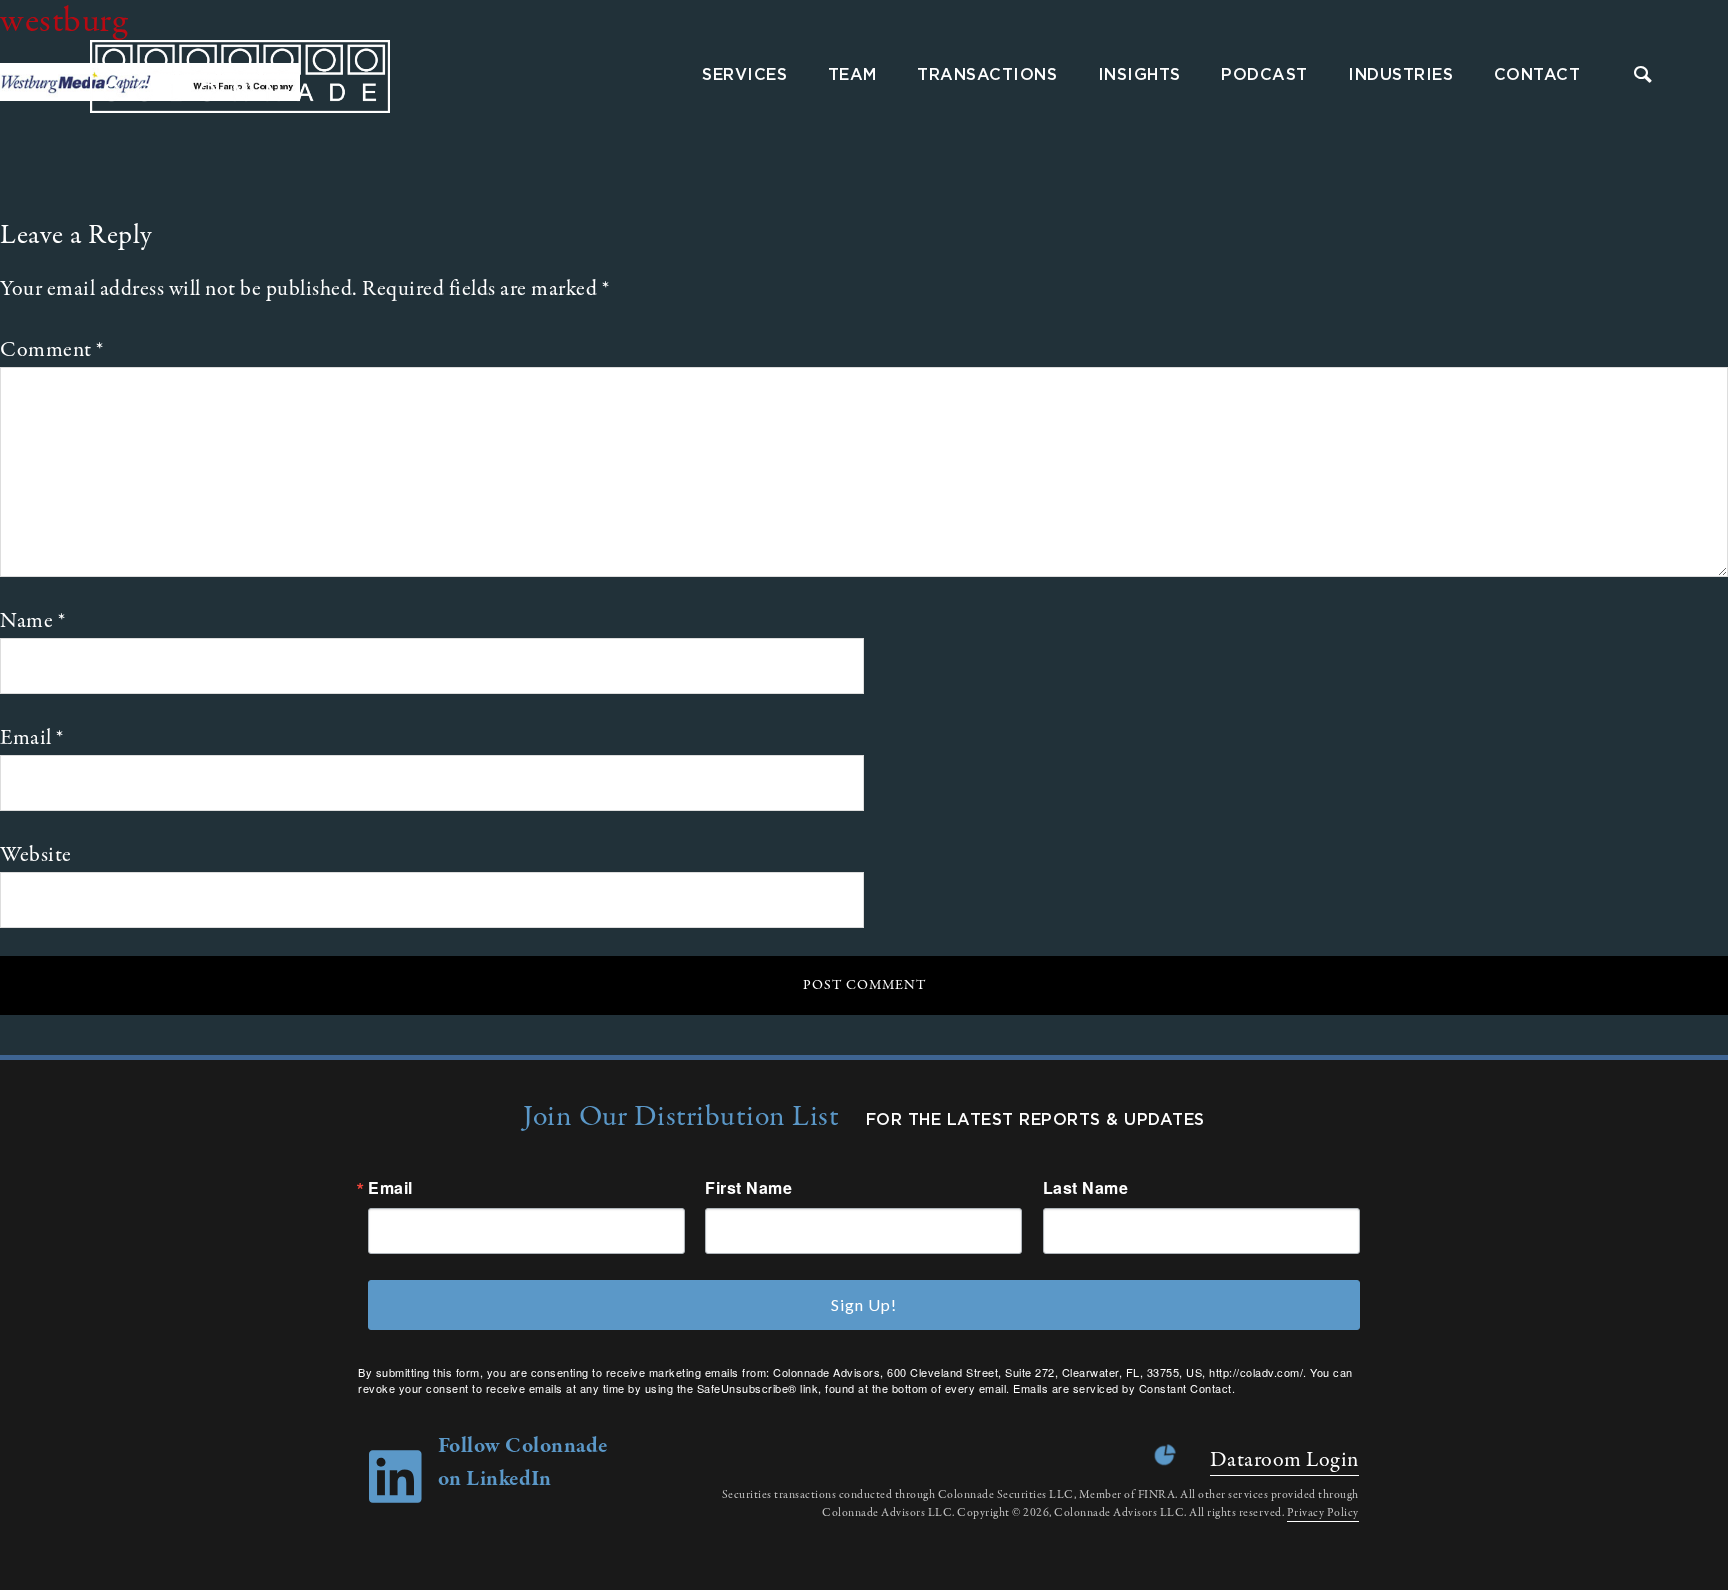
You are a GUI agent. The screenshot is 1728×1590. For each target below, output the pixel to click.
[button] (1643, 76)
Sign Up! (864, 1304)
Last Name (1086, 1188)
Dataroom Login (1284, 1460)
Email (32, 738)
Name (32, 621)
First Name (748, 1188)
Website (36, 855)
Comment (52, 350)
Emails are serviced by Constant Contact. (1124, 1388)
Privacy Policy (1323, 1513)
